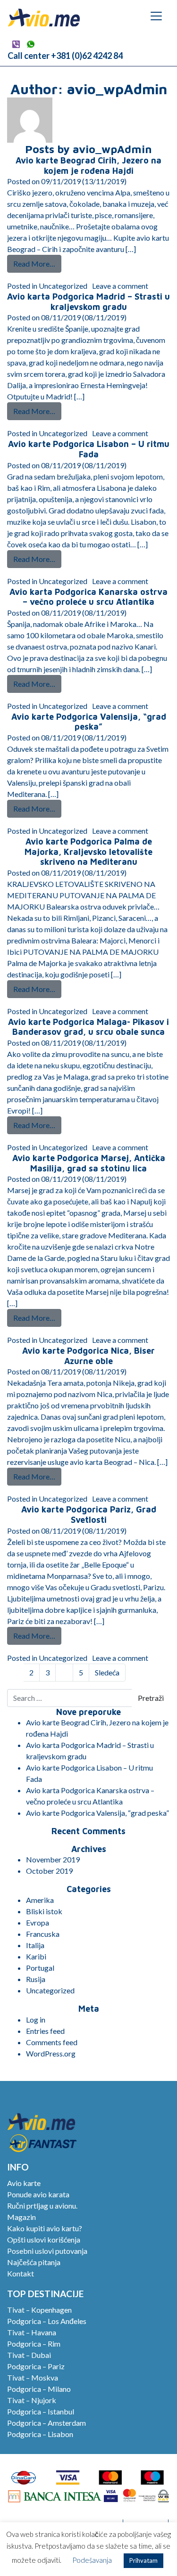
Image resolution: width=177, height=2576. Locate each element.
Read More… (37, 263)
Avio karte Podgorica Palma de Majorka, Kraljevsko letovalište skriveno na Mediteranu (88, 852)
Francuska (43, 1934)
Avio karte (24, 2183)
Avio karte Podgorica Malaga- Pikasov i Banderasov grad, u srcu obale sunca (88, 1027)
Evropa (38, 1922)
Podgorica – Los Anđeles (47, 2321)
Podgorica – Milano (39, 2389)
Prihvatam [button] (143, 2560)
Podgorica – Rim (34, 2344)
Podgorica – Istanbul (41, 2411)
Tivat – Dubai (29, 2355)
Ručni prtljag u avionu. (42, 2206)
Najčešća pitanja (34, 2262)
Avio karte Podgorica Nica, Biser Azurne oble (88, 1356)
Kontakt (21, 2273)
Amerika (40, 1900)
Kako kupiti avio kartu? (45, 2228)
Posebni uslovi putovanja (47, 2251)
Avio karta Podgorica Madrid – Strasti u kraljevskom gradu (88, 302)
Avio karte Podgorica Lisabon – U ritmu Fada (89, 449)
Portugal (40, 1968)
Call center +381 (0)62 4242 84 (65, 56)
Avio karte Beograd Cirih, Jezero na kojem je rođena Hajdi (88, 166)
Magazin (21, 2217)
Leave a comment (120, 286)
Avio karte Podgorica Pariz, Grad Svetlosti (89, 1515)
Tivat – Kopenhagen (39, 2310)
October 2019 (49, 1871)
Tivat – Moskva (33, 2377)
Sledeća (107, 1672)
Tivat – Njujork (32, 2400)
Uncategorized (63, 286)
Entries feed (45, 2031)
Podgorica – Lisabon (40, 2434)
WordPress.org (51, 2053)
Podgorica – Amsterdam (46, 2423)
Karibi (36, 1956)
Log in (36, 2019)
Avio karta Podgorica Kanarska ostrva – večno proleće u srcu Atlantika (88, 597)
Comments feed (52, 2042)
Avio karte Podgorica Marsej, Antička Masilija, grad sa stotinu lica (89, 1163)
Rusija (36, 1979)
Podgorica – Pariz (36, 2366)
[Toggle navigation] (156, 16)
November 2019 (53, 1859)
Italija (35, 1945)
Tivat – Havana (32, 2332)
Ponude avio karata (38, 2194)
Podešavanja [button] (92, 2560)
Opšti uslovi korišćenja (44, 2239)
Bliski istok (44, 1911)
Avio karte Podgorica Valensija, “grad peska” (89, 722)
